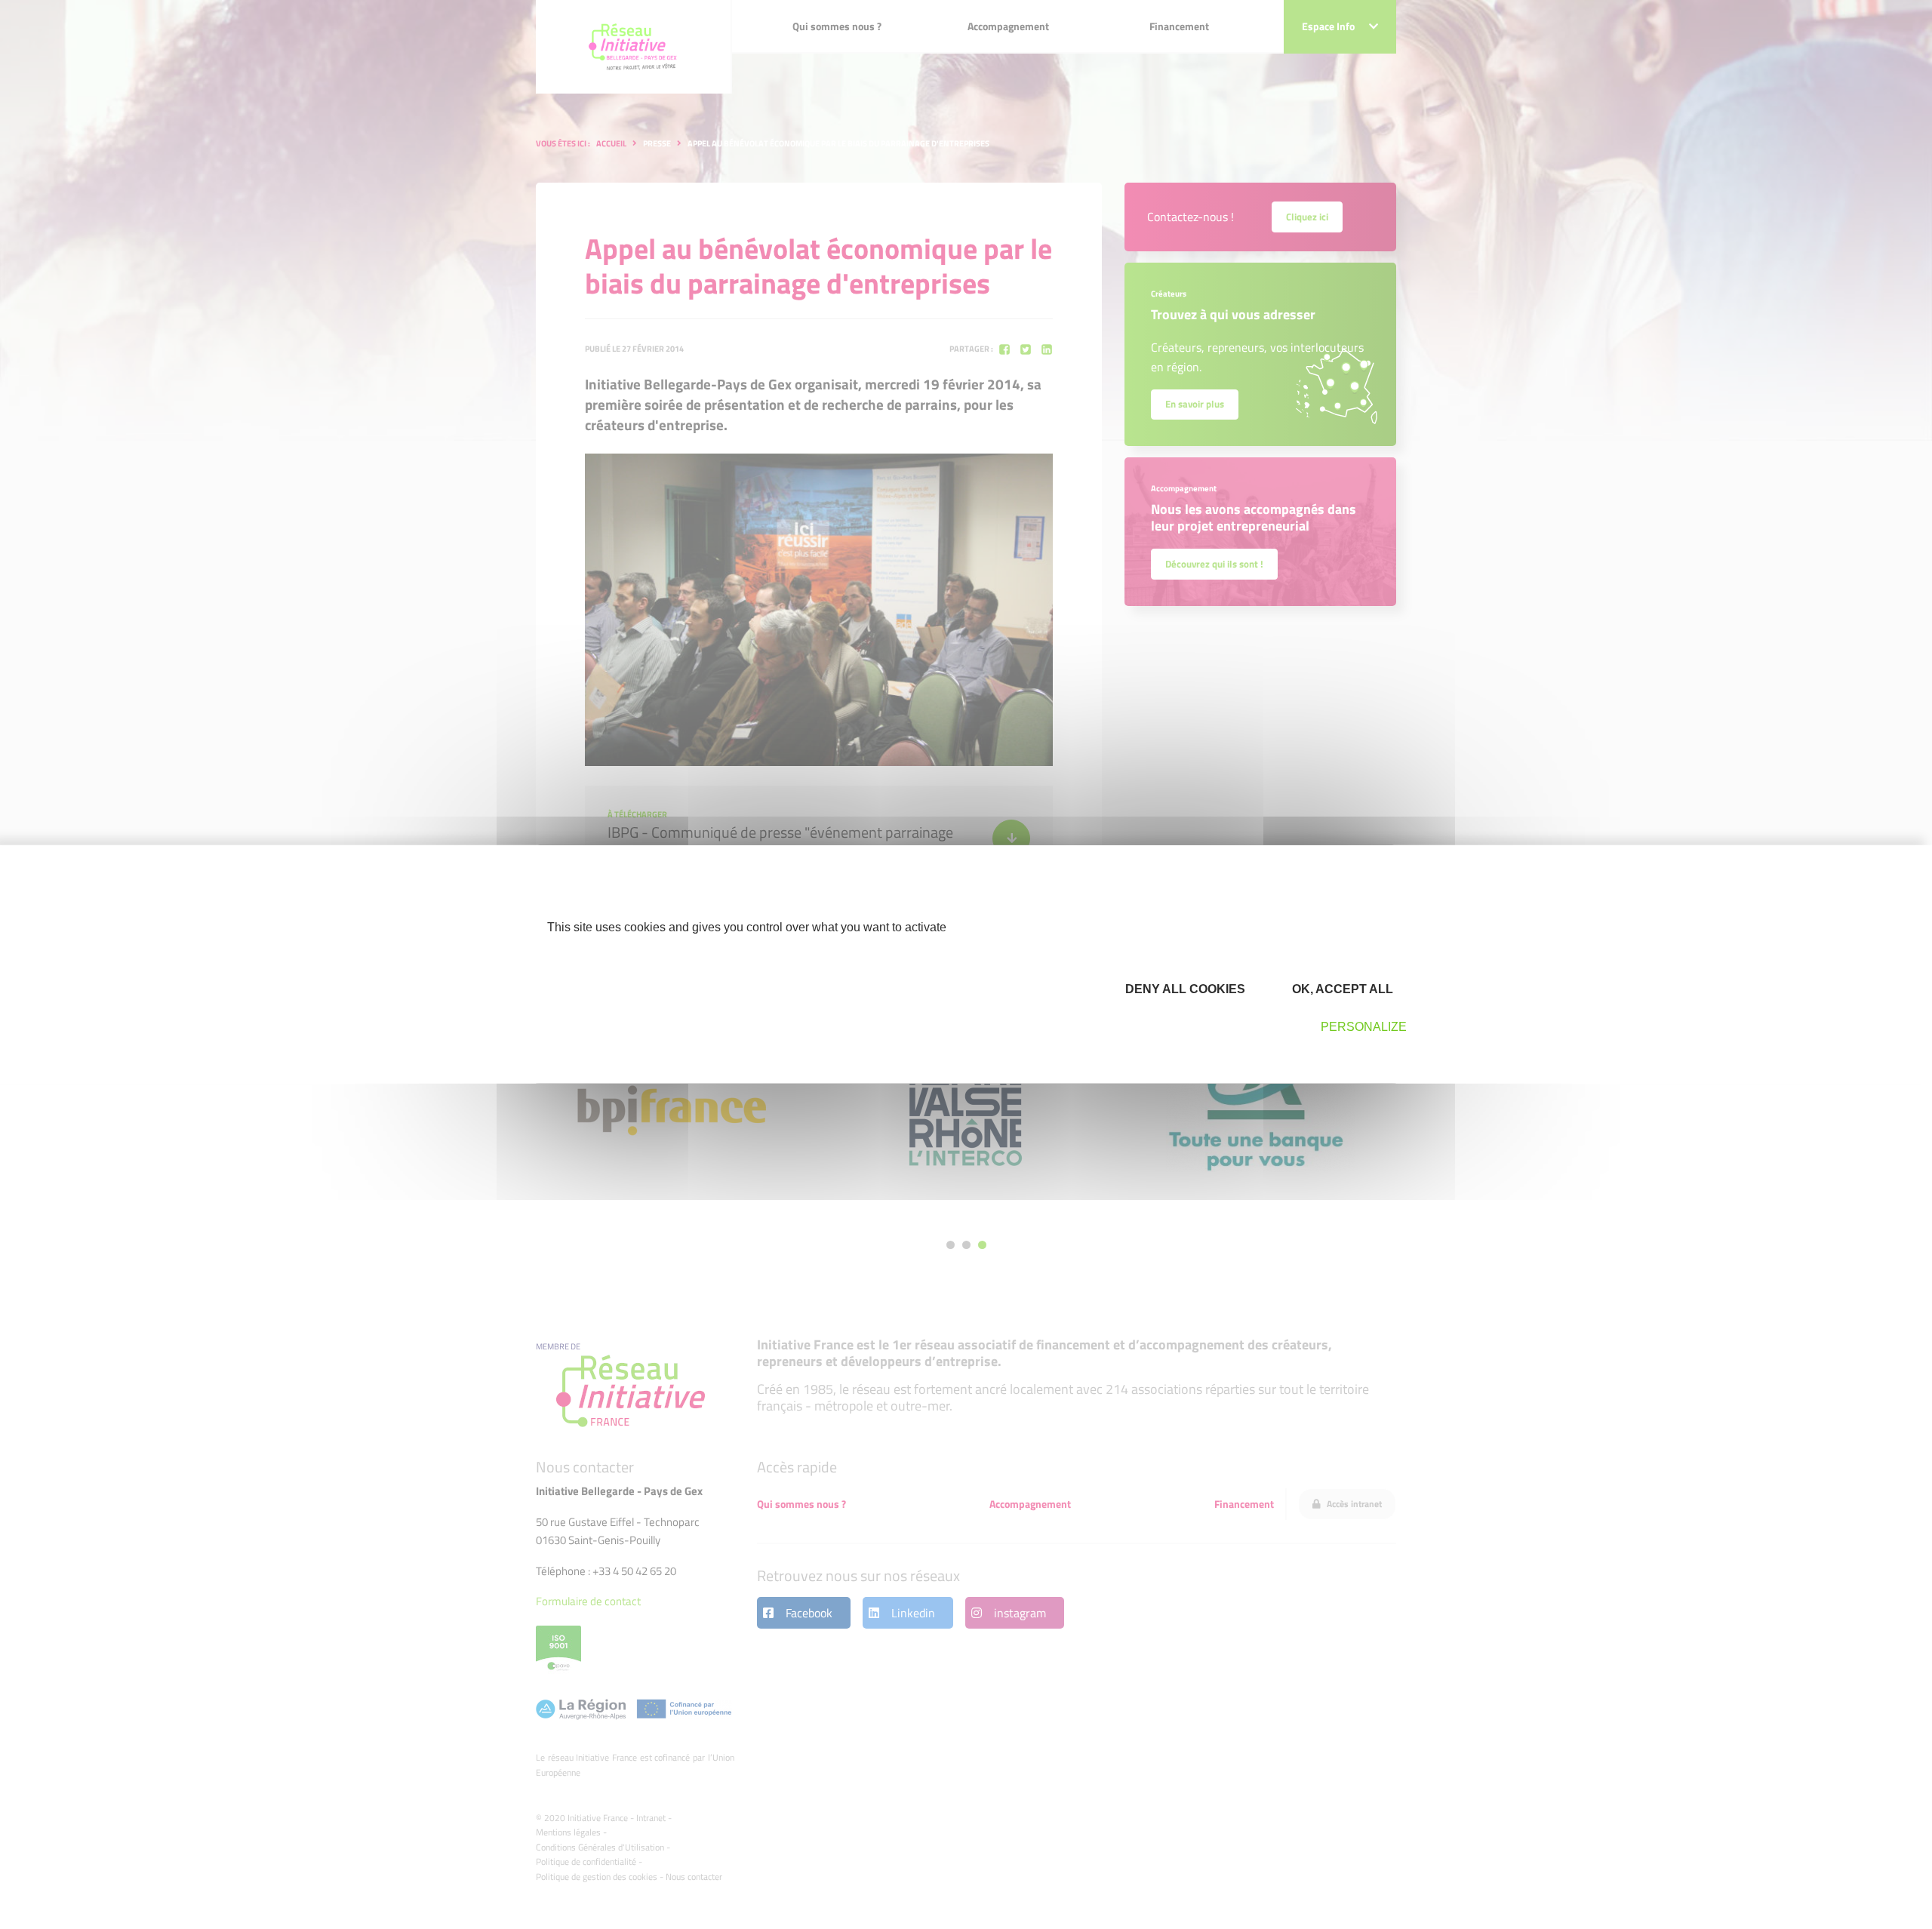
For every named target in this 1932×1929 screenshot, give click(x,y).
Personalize (1364, 1027)
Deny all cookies (1184, 988)
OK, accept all (1341, 988)
